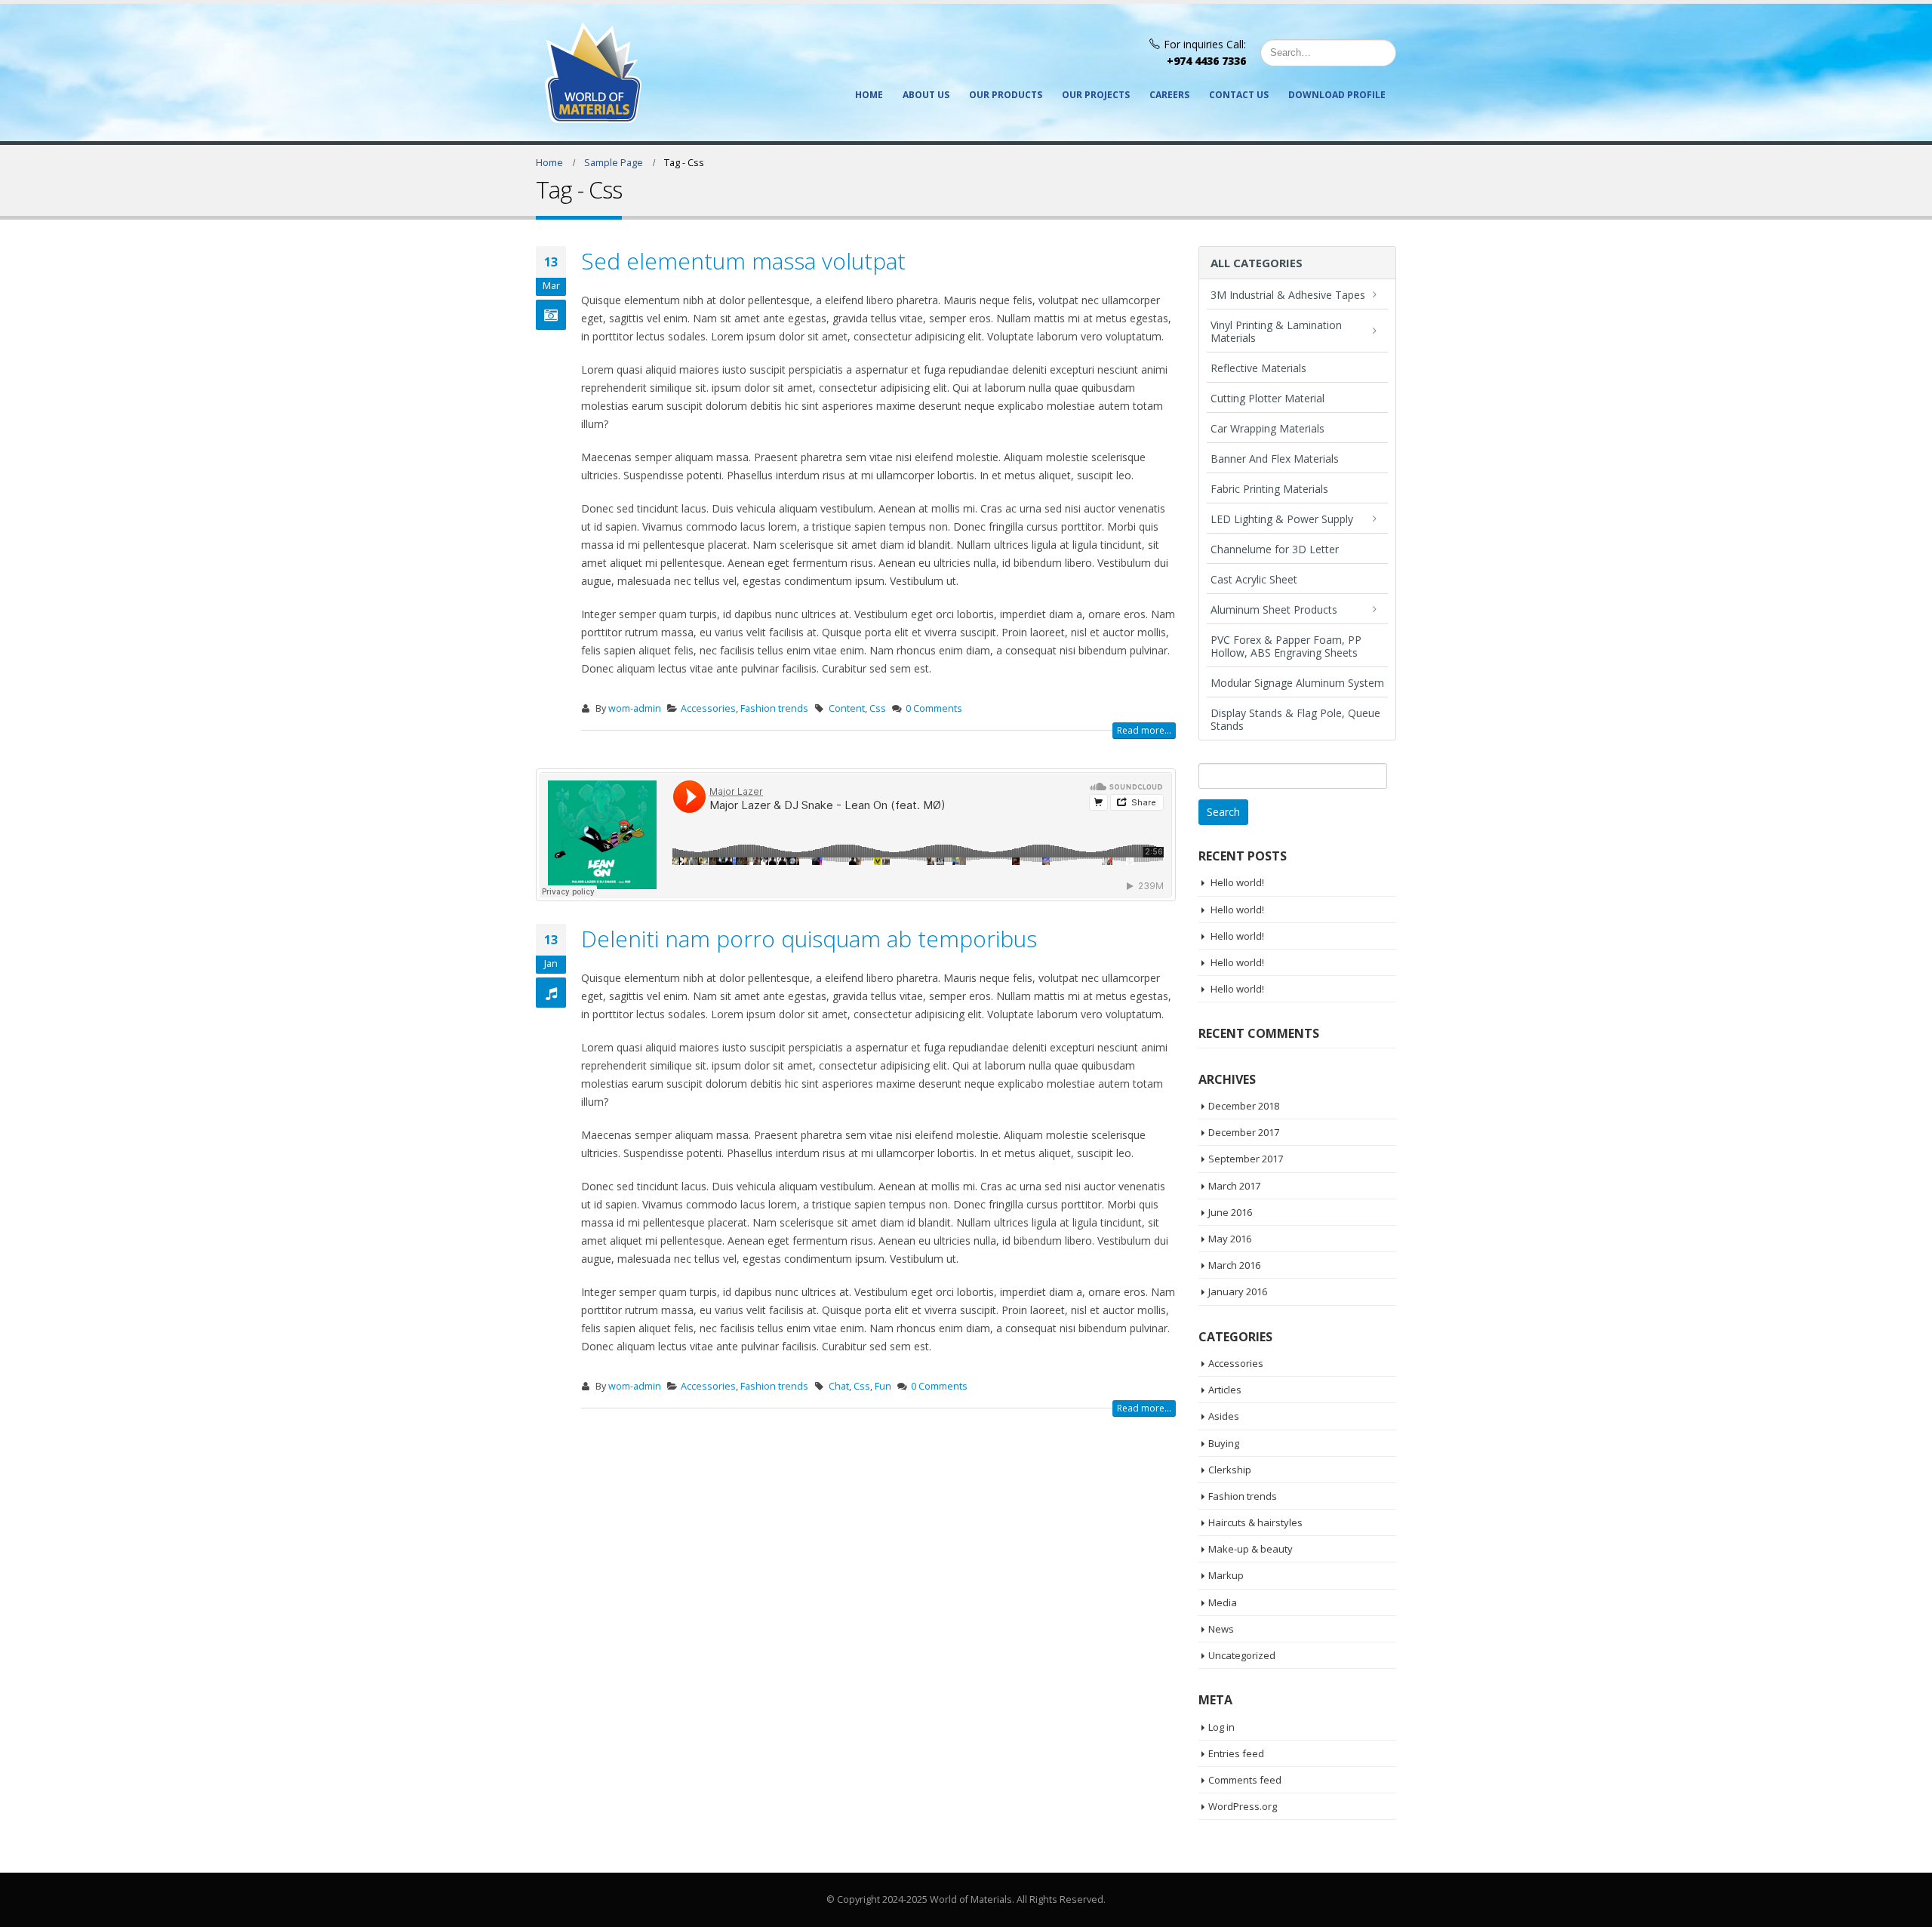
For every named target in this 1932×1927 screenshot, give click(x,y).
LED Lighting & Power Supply (1282, 519)
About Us (926, 95)
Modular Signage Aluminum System (1297, 683)
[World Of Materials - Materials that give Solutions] (593, 72)
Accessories (708, 708)
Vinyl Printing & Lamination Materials (1276, 331)
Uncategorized (1242, 1655)
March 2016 (1234, 1265)
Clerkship (1230, 1470)
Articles (1225, 1390)
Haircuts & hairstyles (1255, 1522)
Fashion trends (774, 708)
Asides (1224, 1416)
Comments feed (1245, 1780)
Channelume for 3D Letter (1275, 549)
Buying (1224, 1443)
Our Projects (1096, 95)
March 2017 (1234, 1186)
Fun (883, 1386)
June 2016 (1230, 1212)
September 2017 (1246, 1159)
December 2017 (1244, 1132)
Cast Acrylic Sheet (1254, 579)
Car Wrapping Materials (1267, 428)
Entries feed (1236, 1753)
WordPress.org (1243, 1806)
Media (1223, 1602)
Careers (1169, 95)
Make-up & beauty (1251, 1549)
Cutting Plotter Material (1267, 398)
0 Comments (934, 708)
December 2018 (1244, 1106)
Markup (1226, 1575)
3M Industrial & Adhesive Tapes (1288, 295)
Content (847, 708)
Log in (1221, 1727)
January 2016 (1238, 1291)
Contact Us (1239, 95)
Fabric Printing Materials (1269, 489)
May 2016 (1230, 1239)
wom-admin (635, 708)
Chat (839, 1386)
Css (878, 708)
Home (869, 95)
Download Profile (1337, 95)
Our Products (1006, 95)
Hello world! (1237, 882)
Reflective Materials (1258, 368)
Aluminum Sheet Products (1274, 609)
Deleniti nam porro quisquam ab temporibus (809, 939)
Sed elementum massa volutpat (743, 261)
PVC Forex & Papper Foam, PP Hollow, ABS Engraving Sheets (1286, 646)
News (1221, 1629)
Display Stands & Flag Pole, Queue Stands (1295, 719)
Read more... (1144, 730)
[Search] (1381, 53)
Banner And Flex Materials (1275, 459)
